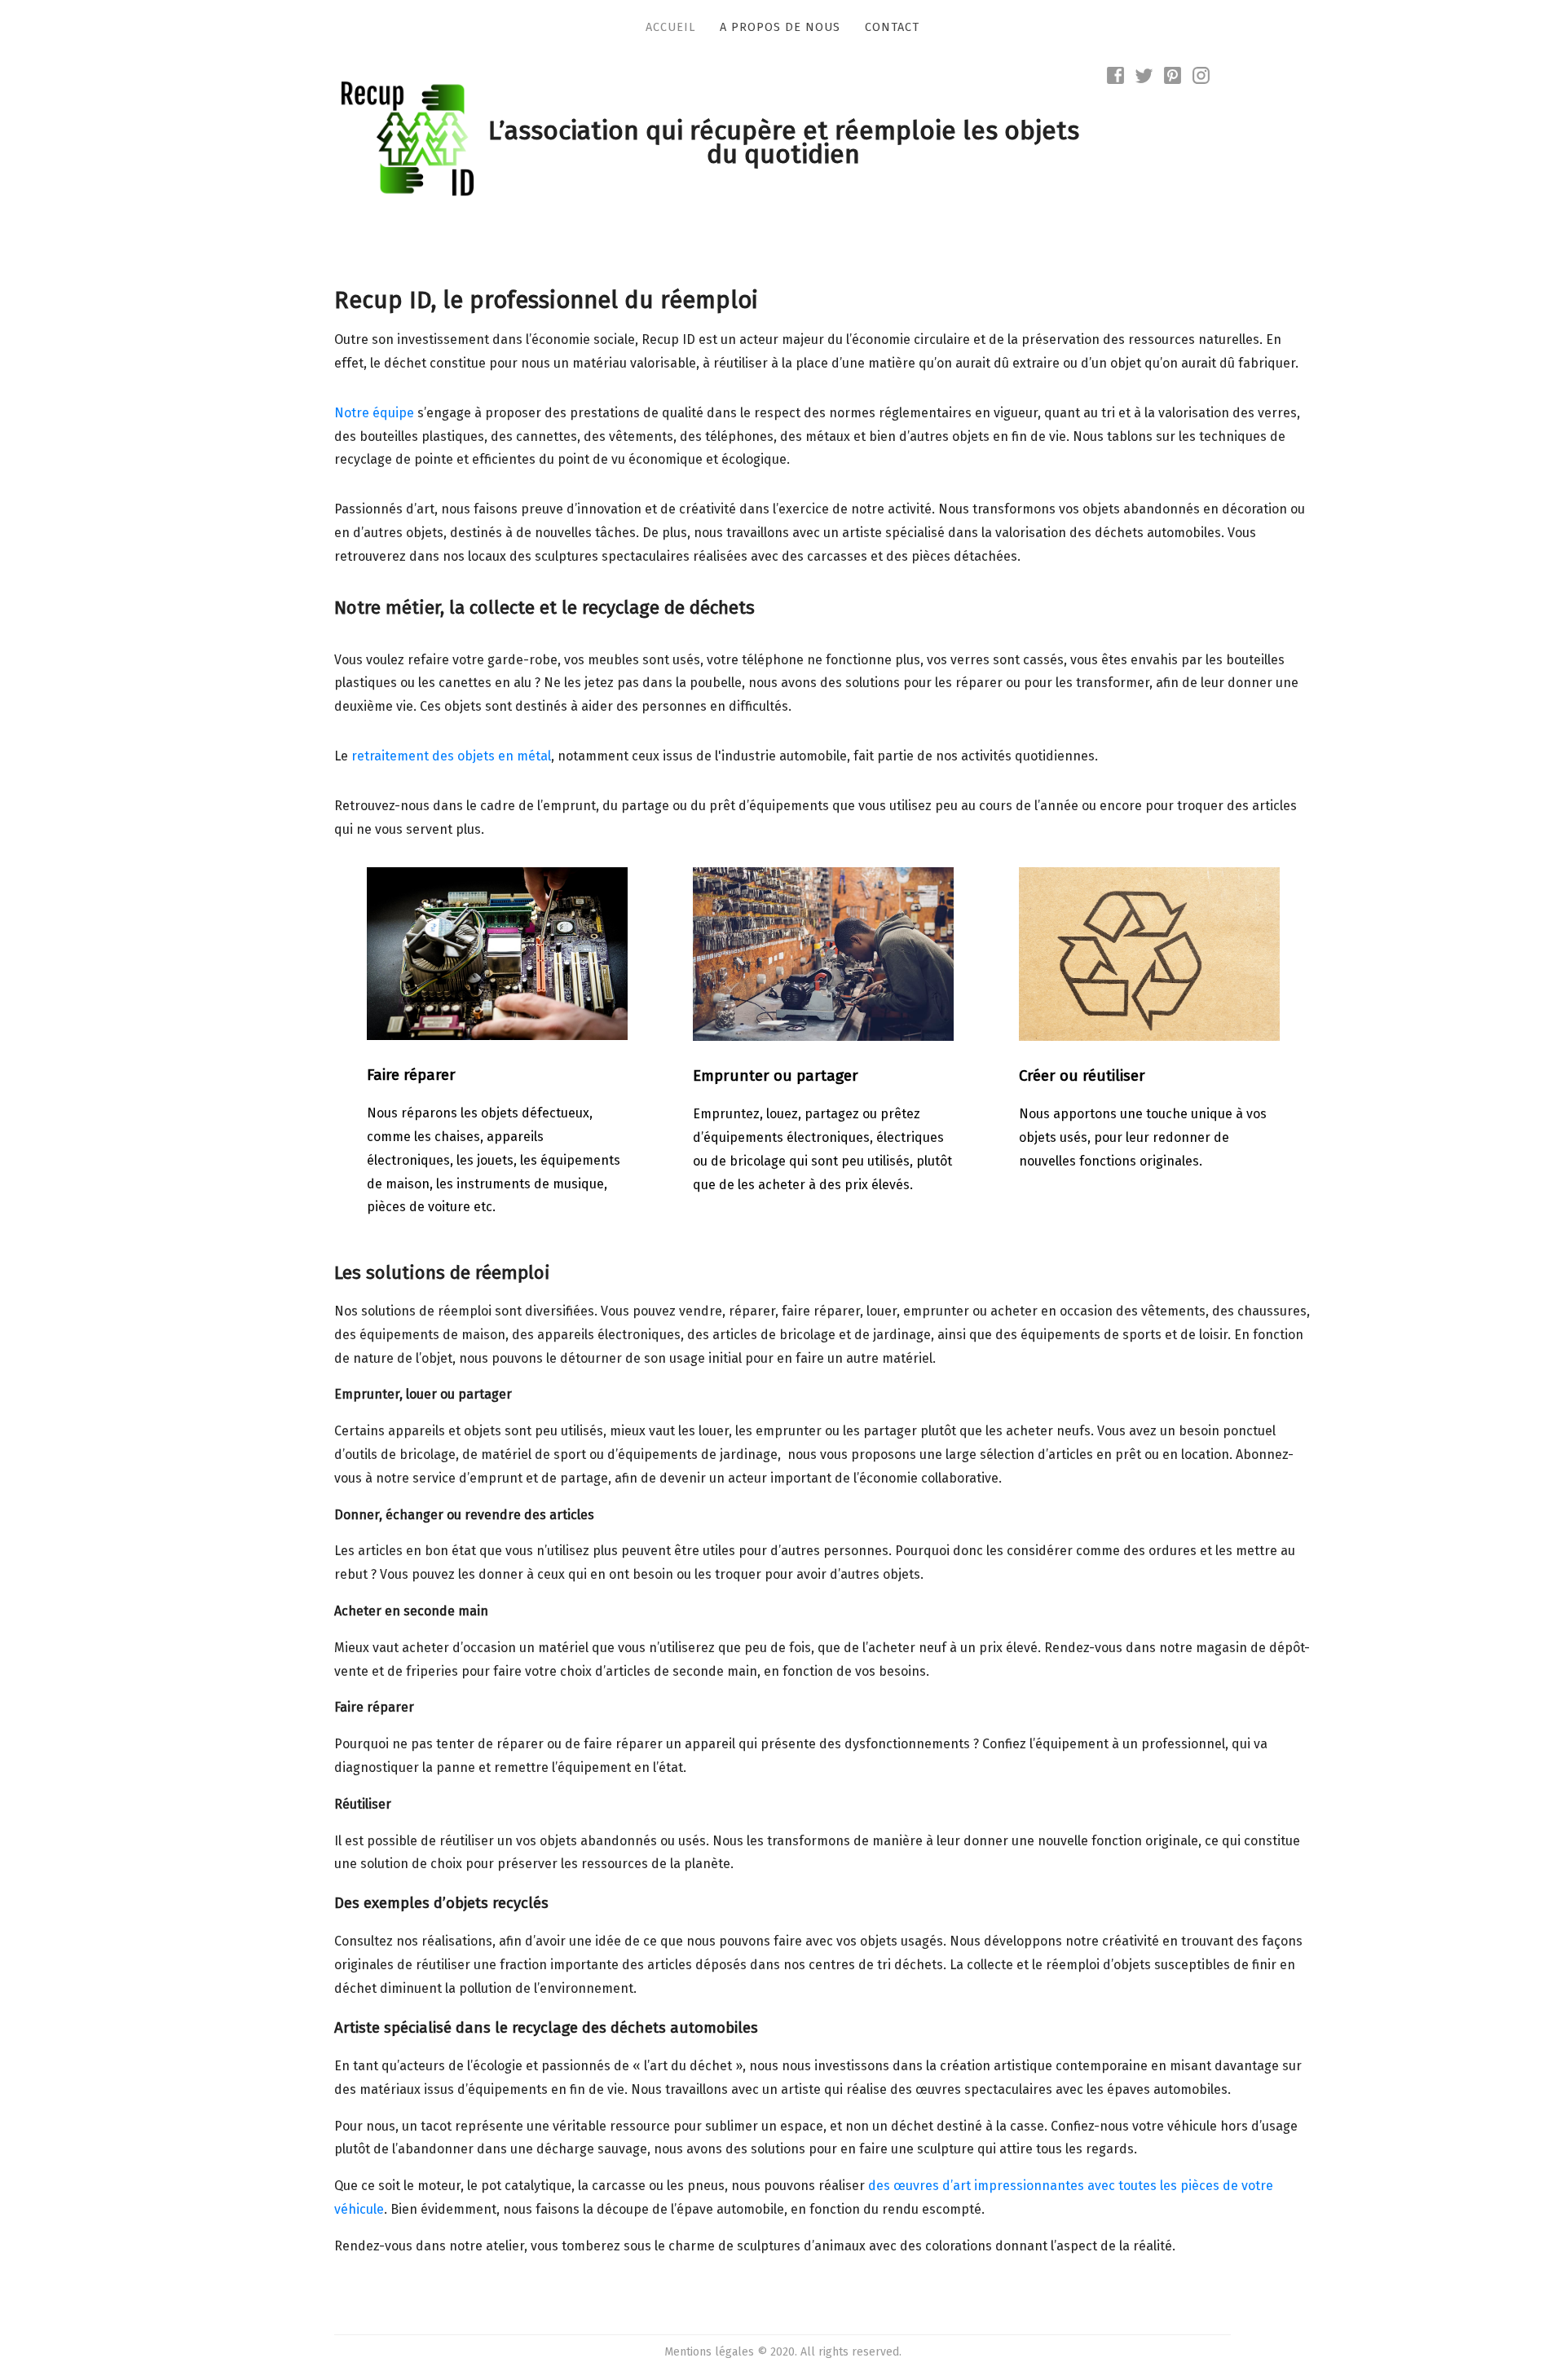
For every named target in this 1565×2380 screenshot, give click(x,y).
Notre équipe (374, 413)
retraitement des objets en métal (451, 756)
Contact (892, 27)
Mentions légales (709, 2352)
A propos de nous (780, 27)
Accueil (670, 27)
